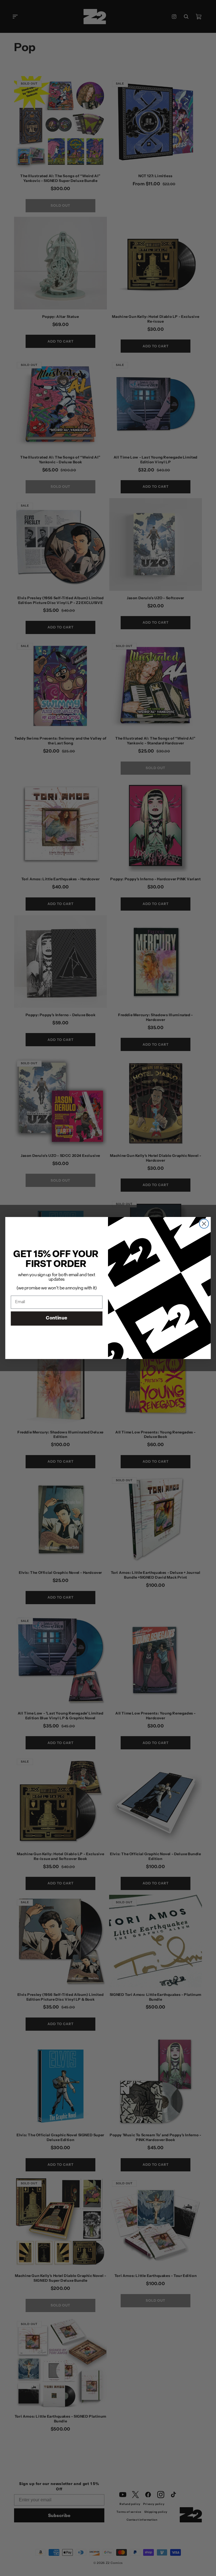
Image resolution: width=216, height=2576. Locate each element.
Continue (57, 1318)
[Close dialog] (204, 1224)
